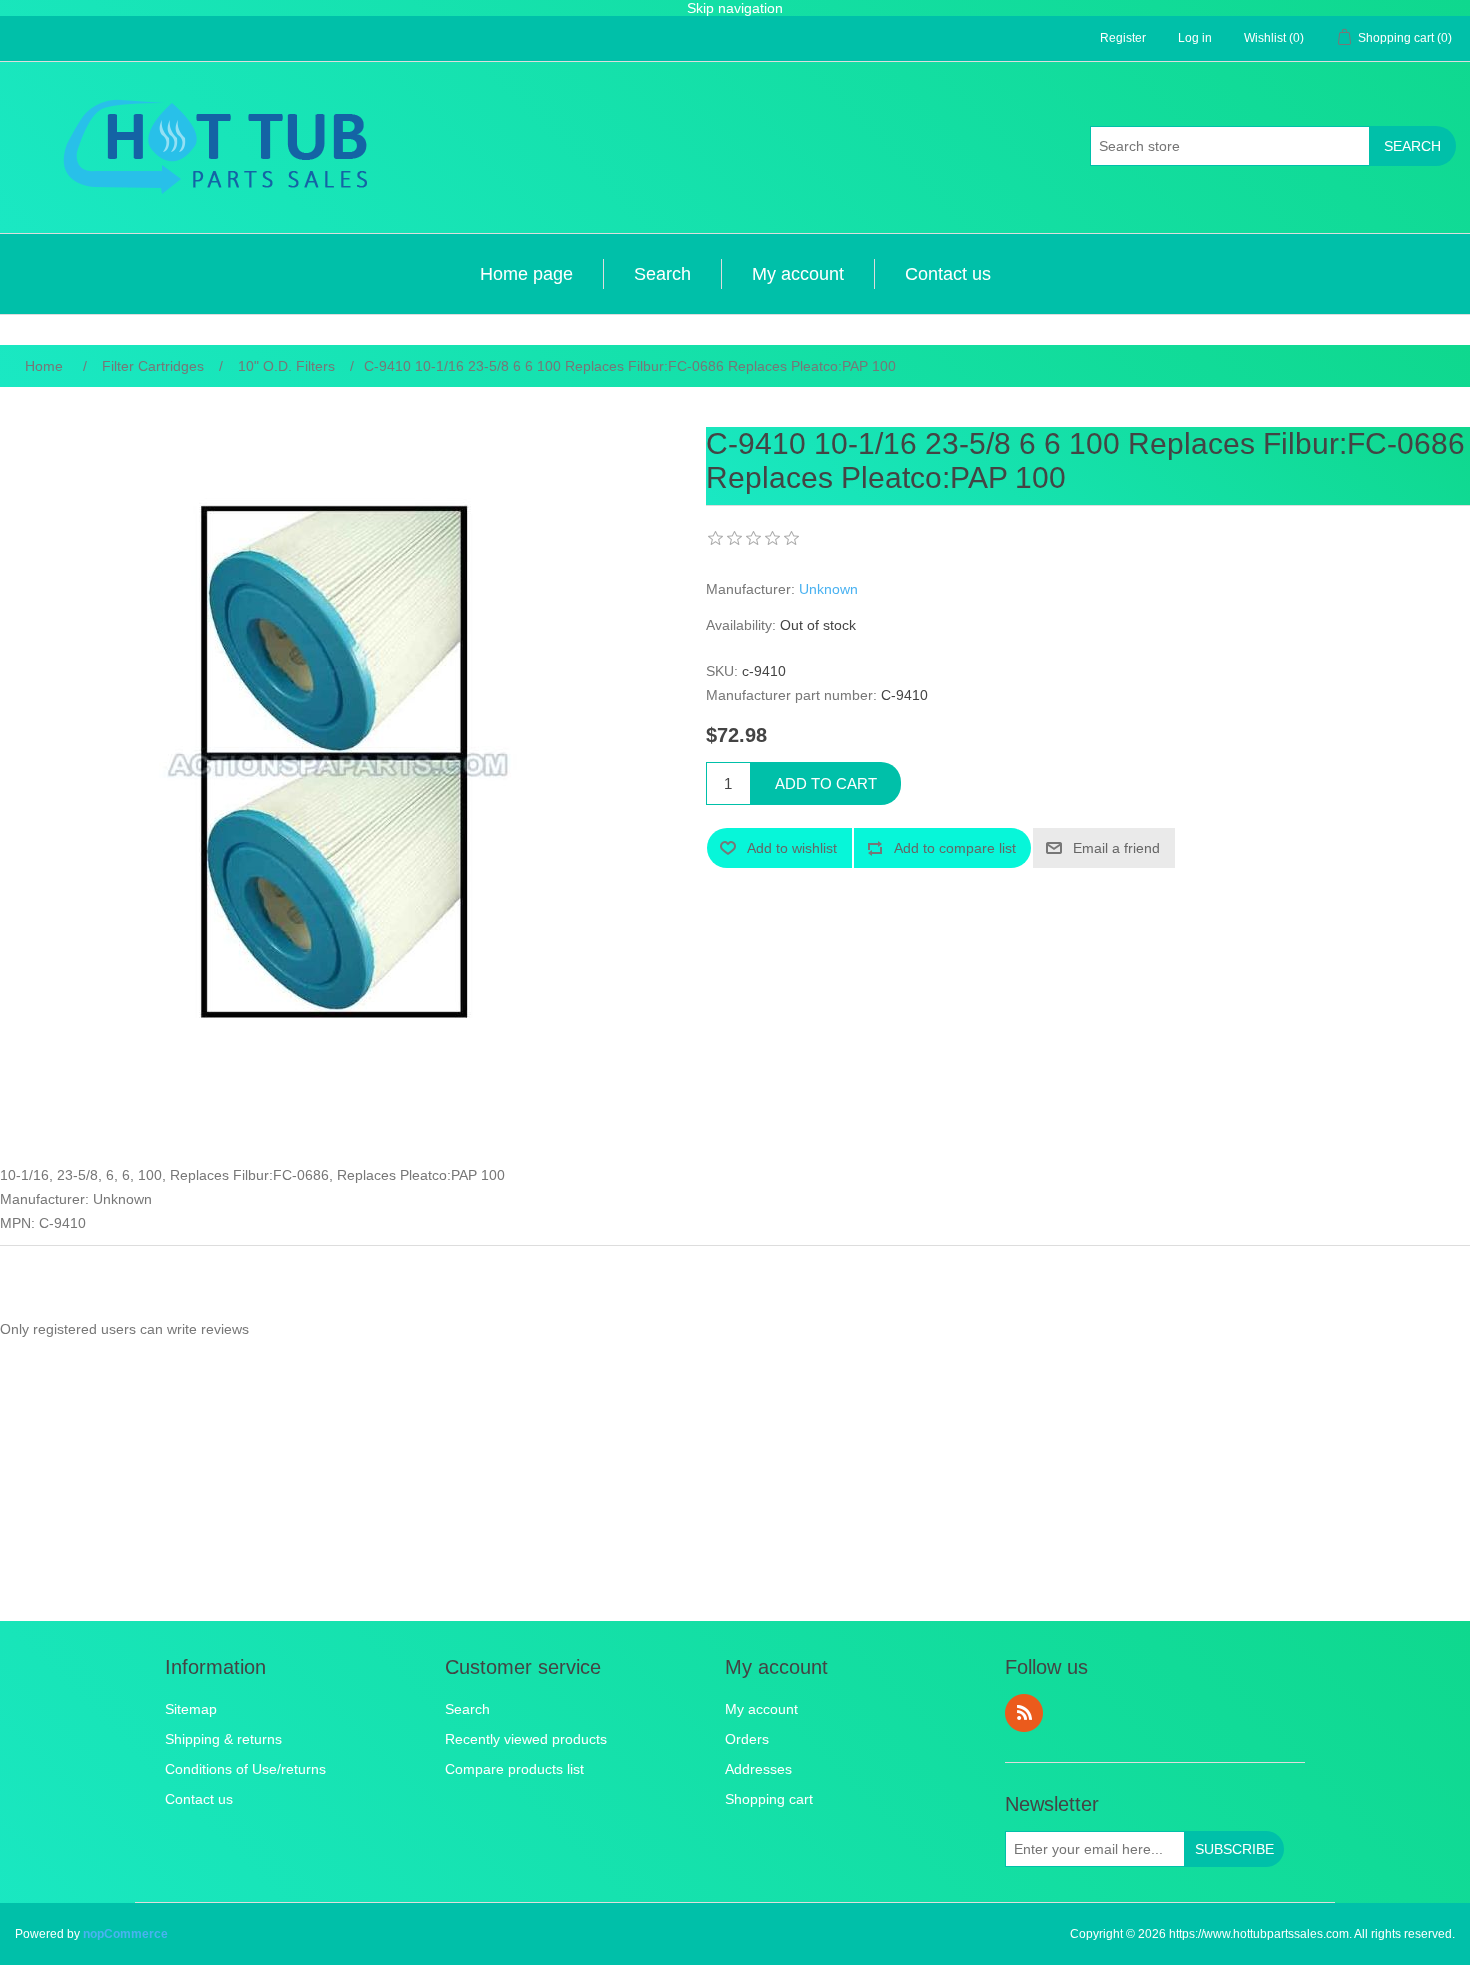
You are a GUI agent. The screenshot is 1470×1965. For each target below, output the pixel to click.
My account (798, 274)
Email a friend (1116, 848)
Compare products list (514, 1769)
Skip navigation (735, 8)
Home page (526, 274)
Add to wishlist (792, 848)
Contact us (948, 274)
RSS (1024, 1713)
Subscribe (1234, 1849)
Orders (747, 1739)
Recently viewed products (526, 1739)
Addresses (758, 1769)
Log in (1195, 38)
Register (1123, 38)
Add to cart (826, 783)
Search (1412, 146)
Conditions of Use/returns (245, 1769)
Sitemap (191, 1709)
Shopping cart (769, 1799)
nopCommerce (125, 1934)
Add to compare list (955, 848)
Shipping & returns (223, 1739)
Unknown (828, 589)
